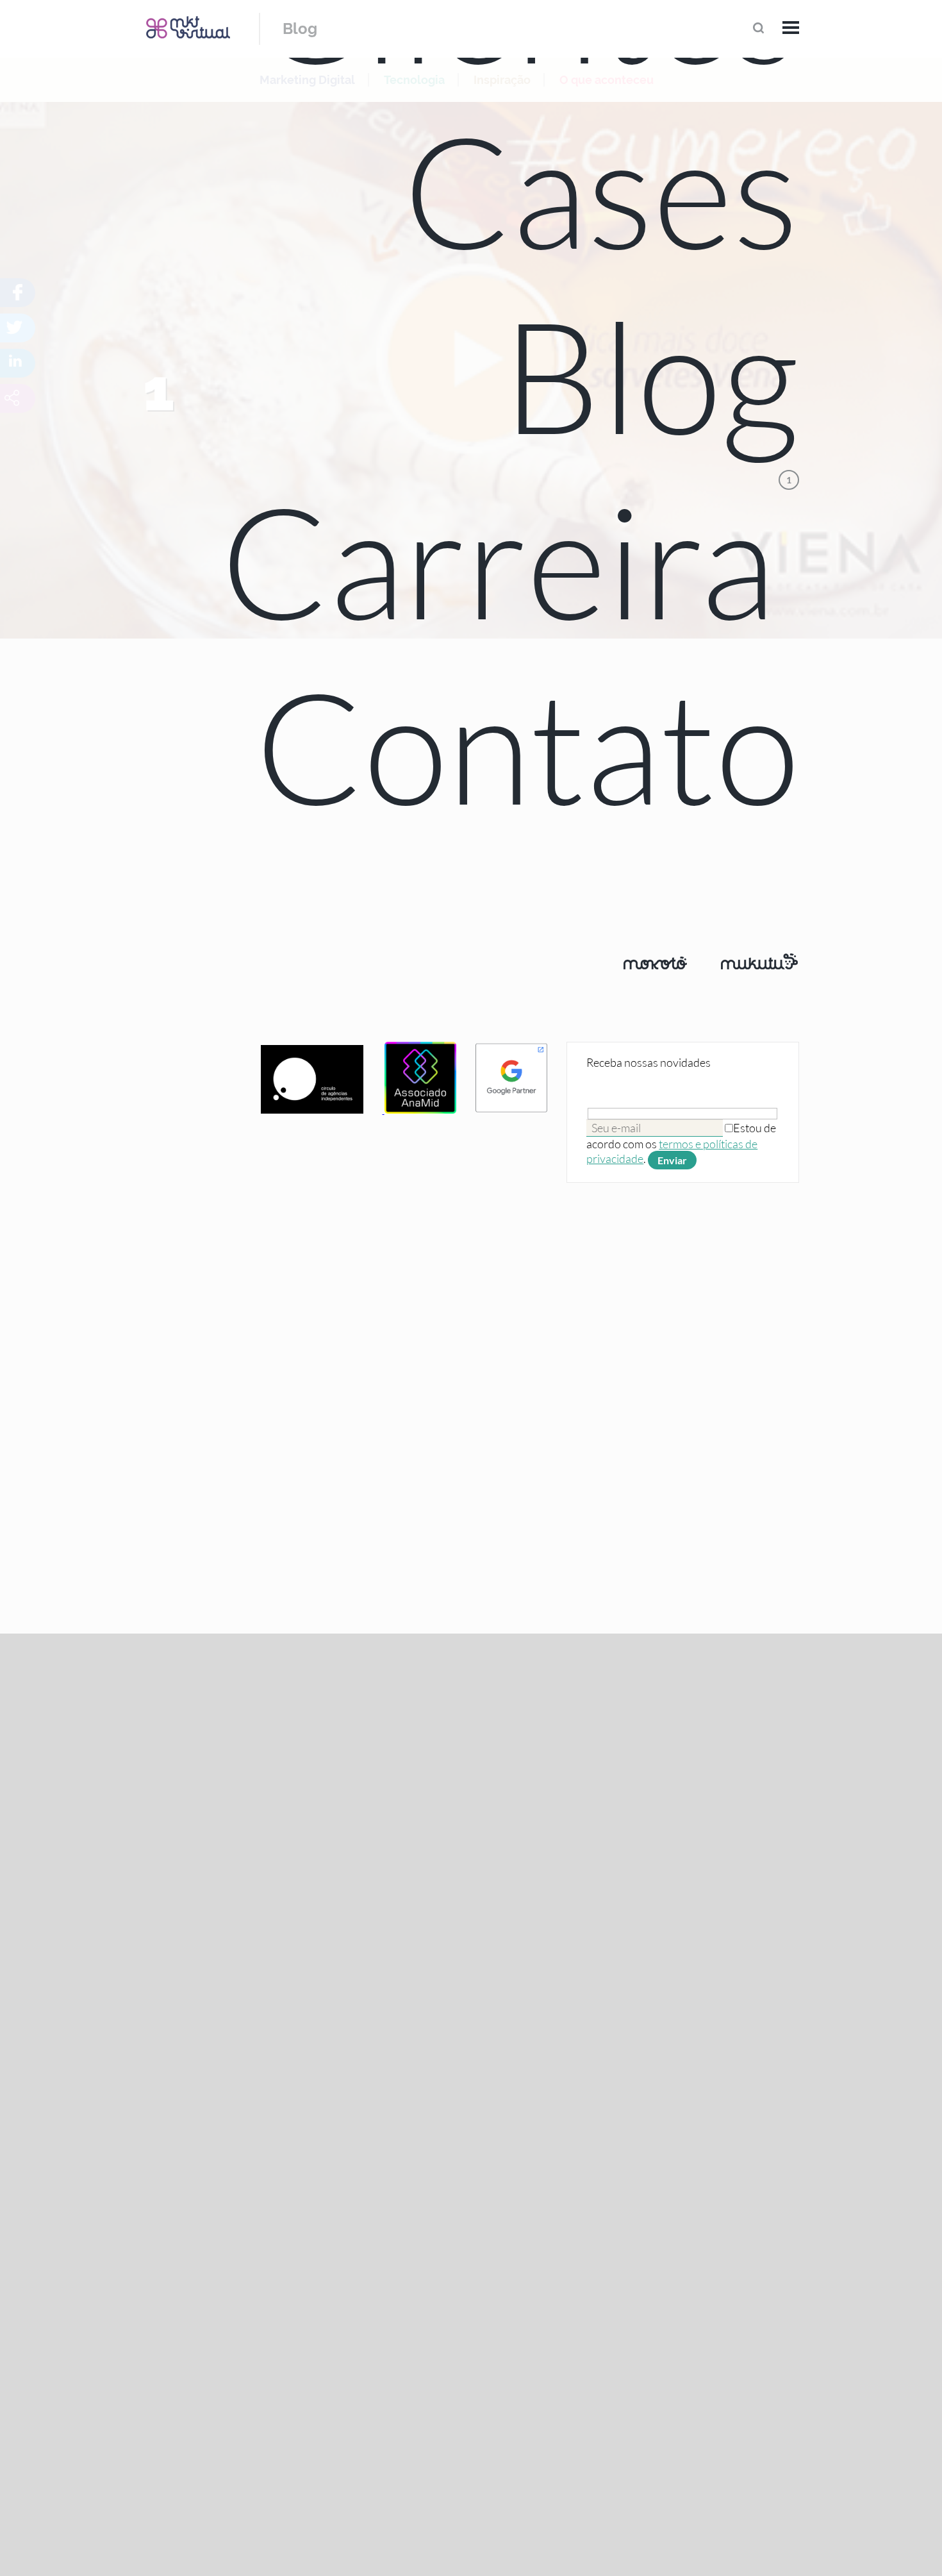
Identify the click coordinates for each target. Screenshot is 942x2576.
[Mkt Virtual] (188, 27)
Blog (300, 29)
